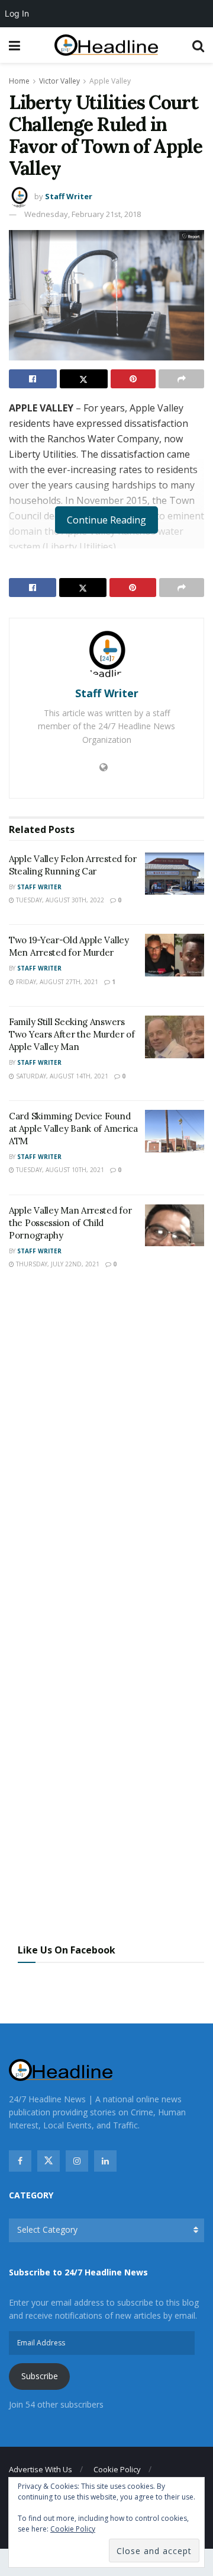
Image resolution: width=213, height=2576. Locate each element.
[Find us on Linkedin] (105, 2161)
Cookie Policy (117, 2469)
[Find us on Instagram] (77, 2161)
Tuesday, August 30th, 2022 (59, 900)
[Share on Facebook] (33, 379)
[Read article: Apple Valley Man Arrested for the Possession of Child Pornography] (175, 1225)
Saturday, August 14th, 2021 (61, 1076)
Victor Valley (59, 81)
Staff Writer (69, 196)
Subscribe (40, 2376)
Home (19, 81)
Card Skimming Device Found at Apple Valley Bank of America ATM (73, 1129)
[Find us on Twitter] (49, 2161)
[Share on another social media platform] (181, 379)
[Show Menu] (14, 45)
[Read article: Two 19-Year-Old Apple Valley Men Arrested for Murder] (175, 955)
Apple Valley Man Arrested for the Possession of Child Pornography (70, 1223)
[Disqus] (106, 1453)
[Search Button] (198, 45)
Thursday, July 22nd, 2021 (57, 1264)
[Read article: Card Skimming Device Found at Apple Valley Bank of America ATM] (175, 1131)
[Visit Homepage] (106, 45)
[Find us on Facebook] (20, 2161)
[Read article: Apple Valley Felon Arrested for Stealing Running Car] (175, 874)
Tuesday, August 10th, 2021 (59, 1170)
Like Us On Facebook (67, 1950)
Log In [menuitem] (17, 13)
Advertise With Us (41, 2469)
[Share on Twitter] (84, 379)
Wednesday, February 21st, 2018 (83, 214)
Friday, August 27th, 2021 (56, 982)
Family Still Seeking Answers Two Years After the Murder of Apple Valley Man (72, 1034)
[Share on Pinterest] (133, 379)
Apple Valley (110, 81)
